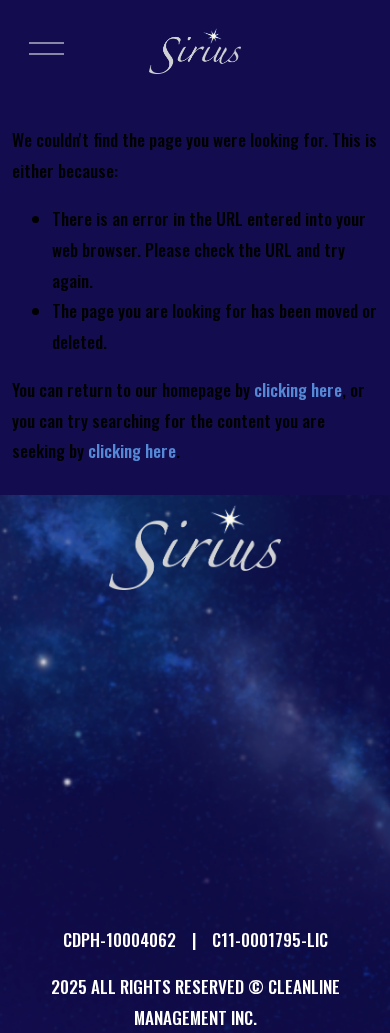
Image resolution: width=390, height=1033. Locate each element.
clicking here (298, 389)
